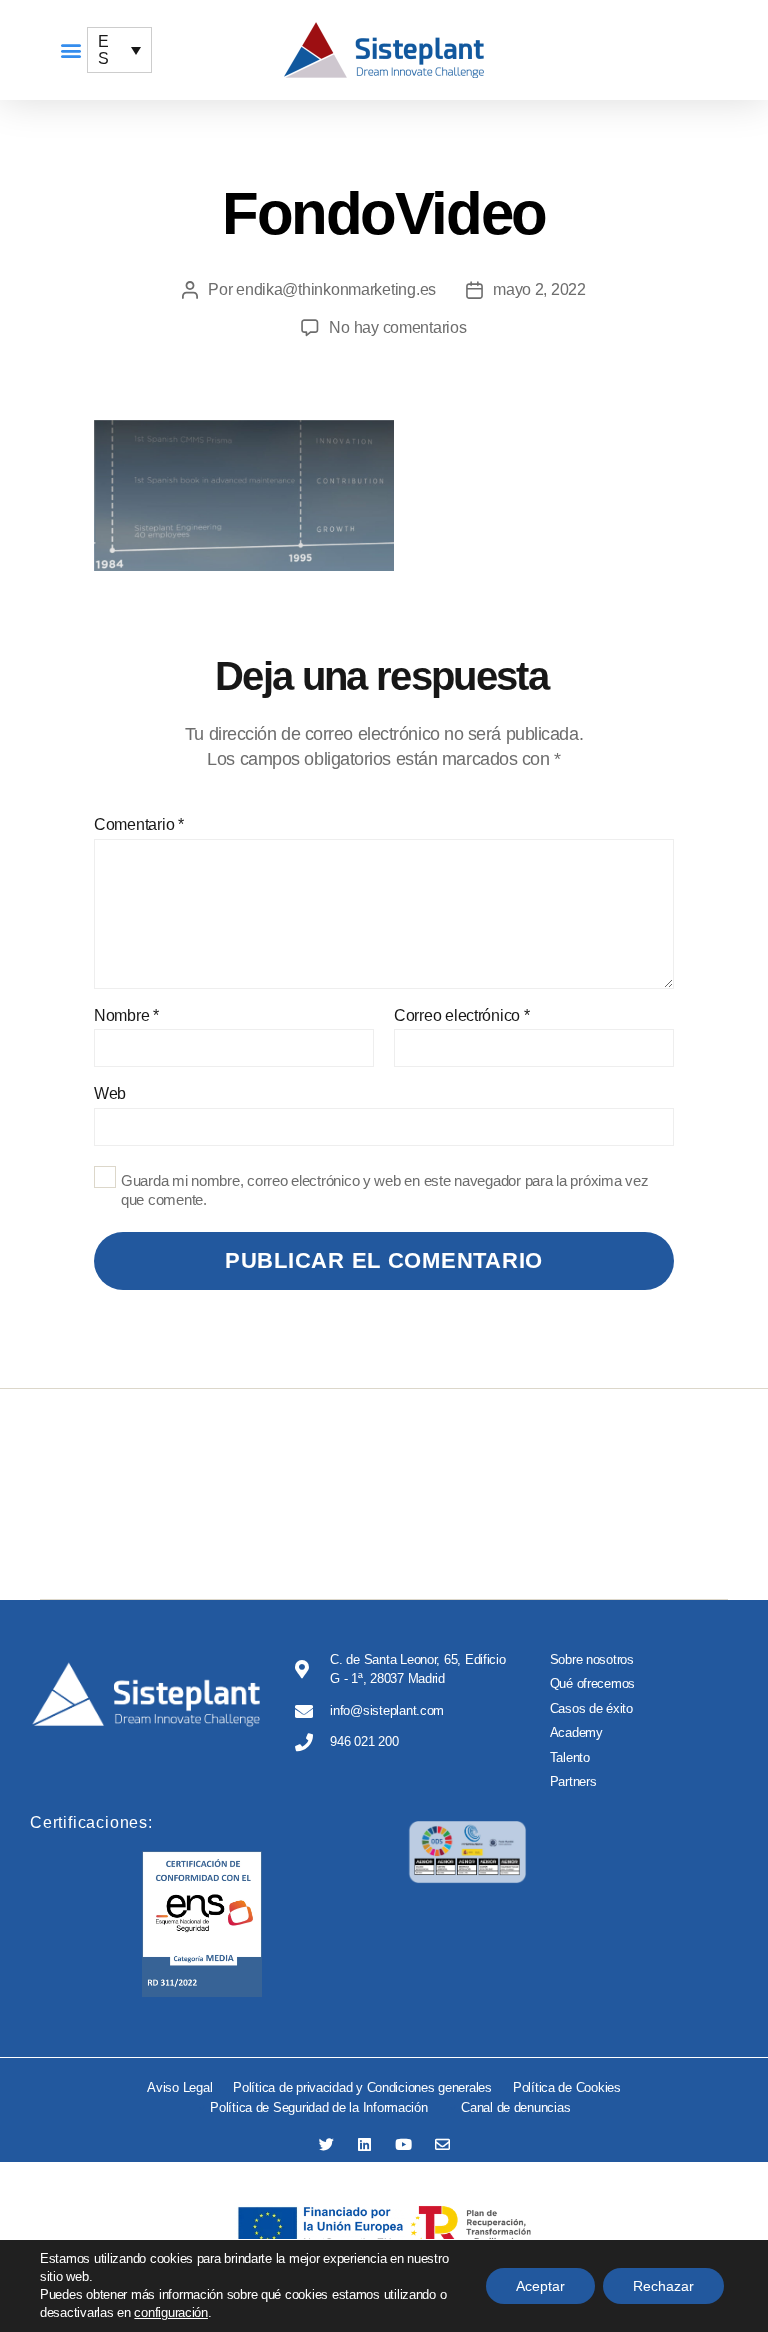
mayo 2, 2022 (539, 289)
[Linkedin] (364, 2144)
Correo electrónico (462, 1015)
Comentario (139, 824)
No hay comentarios (397, 327)
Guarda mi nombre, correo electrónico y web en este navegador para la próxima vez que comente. (384, 1190)
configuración (171, 2312)
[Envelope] (442, 2144)
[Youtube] (403, 2144)
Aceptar (540, 2286)
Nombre (126, 1015)
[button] (70, 50)
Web (110, 1093)
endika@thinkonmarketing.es (336, 289)
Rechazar (663, 2286)
